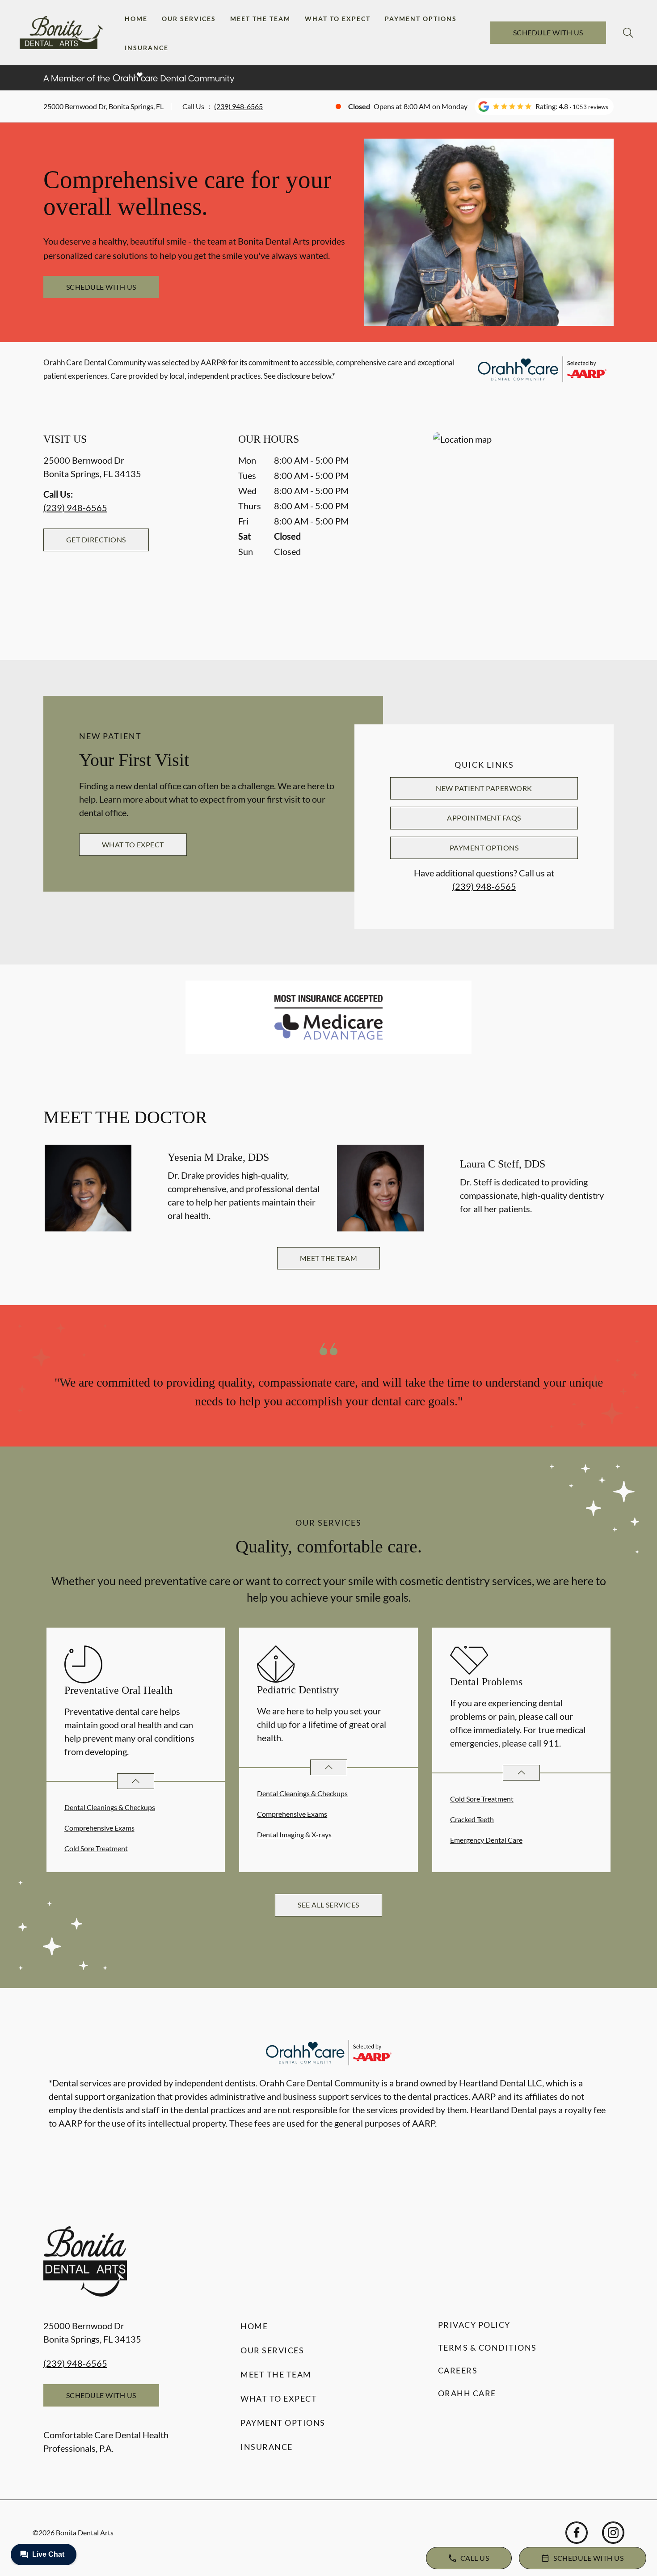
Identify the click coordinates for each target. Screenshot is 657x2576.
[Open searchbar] (628, 33)
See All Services (328, 1905)
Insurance (147, 48)
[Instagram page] (613, 2533)
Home (136, 19)
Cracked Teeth (472, 1819)
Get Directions (96, 539)
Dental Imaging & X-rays (294, 1834)
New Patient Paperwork (484, 788)
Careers (458, 2370)
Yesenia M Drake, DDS (218, 1157)
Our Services (189, 19)
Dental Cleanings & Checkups (110, 1807)
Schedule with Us (548, 32)
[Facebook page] (577, 2533)
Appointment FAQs (484, 818)
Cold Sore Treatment (96, 1848)
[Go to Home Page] (61, 33)
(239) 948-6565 (238, 106)
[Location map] (523, 528)
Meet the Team (260, 19)
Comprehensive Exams (99, 1828)
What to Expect (338, 19)
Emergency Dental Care (486, 1840)
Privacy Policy (474, 2325)
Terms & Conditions (487, 2348)
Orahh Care (467, 2393)
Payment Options (421, 19)
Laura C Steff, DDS (503, 1164)
